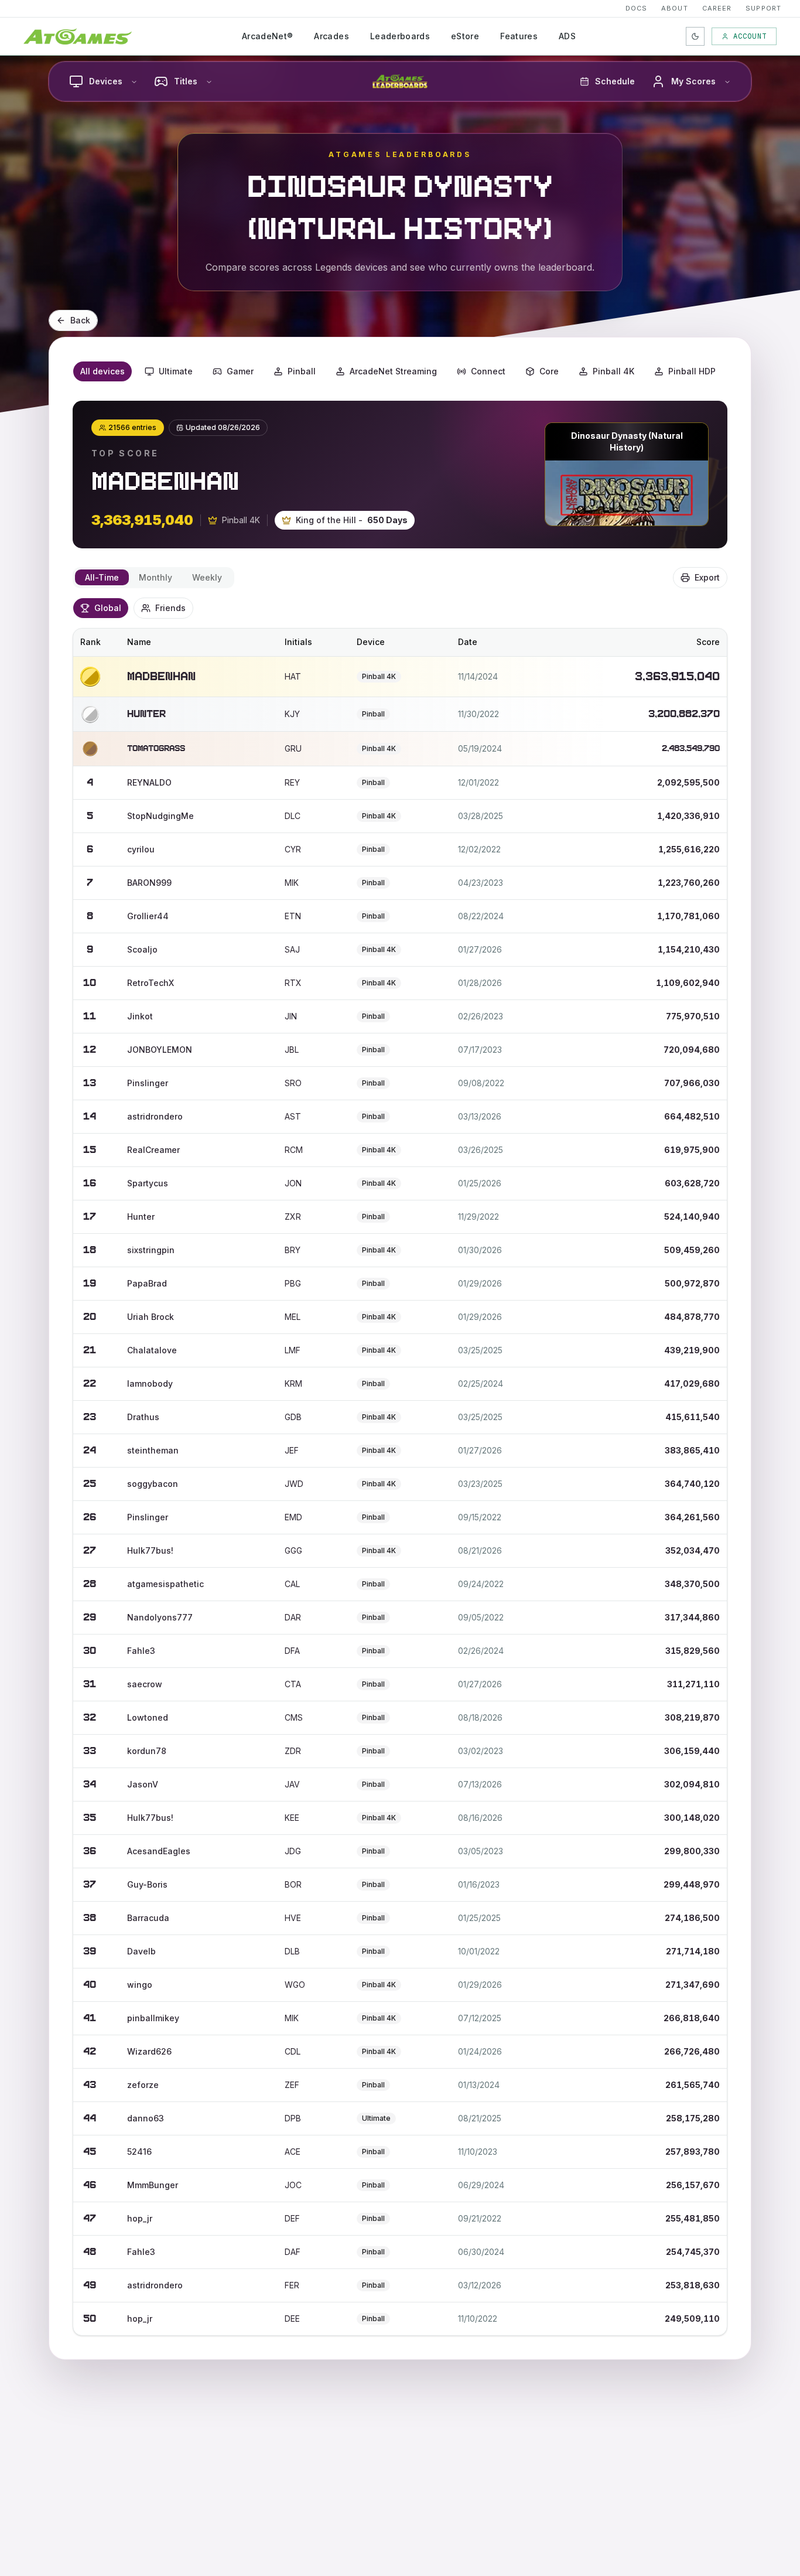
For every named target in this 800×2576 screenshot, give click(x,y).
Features (519, 36)
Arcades (331, 36)
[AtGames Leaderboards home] (400, 81)
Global (108, 608)
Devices (106, 81)
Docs (636, 8)
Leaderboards (400, 36)
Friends (170, 608)
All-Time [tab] (102, 577)
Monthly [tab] (155, 577)
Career (717, 8)
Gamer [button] (240, 371)
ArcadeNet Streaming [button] (393, 371)
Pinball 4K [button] (613, 371)
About (675, 8)
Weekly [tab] (207, 577)
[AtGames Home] (78, 36)
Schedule (615, 81)
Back (80, 320)
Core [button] (549, 371)
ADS (567, 36)
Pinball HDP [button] (692, 371)
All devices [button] (102, 371)
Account (750, 36)
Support (763, 8)
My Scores (693, 81)
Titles (186, 81)
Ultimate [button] (176, 371)
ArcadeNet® (268, 36)
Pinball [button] (302, 371)
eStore (465, 36)
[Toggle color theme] (695, 36)
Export (707, 577)
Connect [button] (488, 371)
